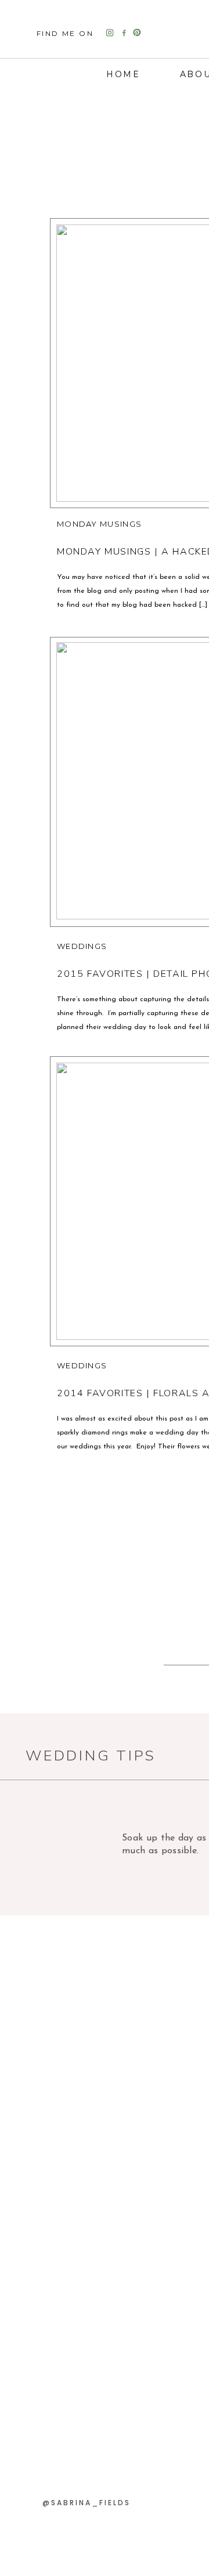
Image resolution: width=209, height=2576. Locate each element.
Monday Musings (99, 524)
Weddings (82, 946)
